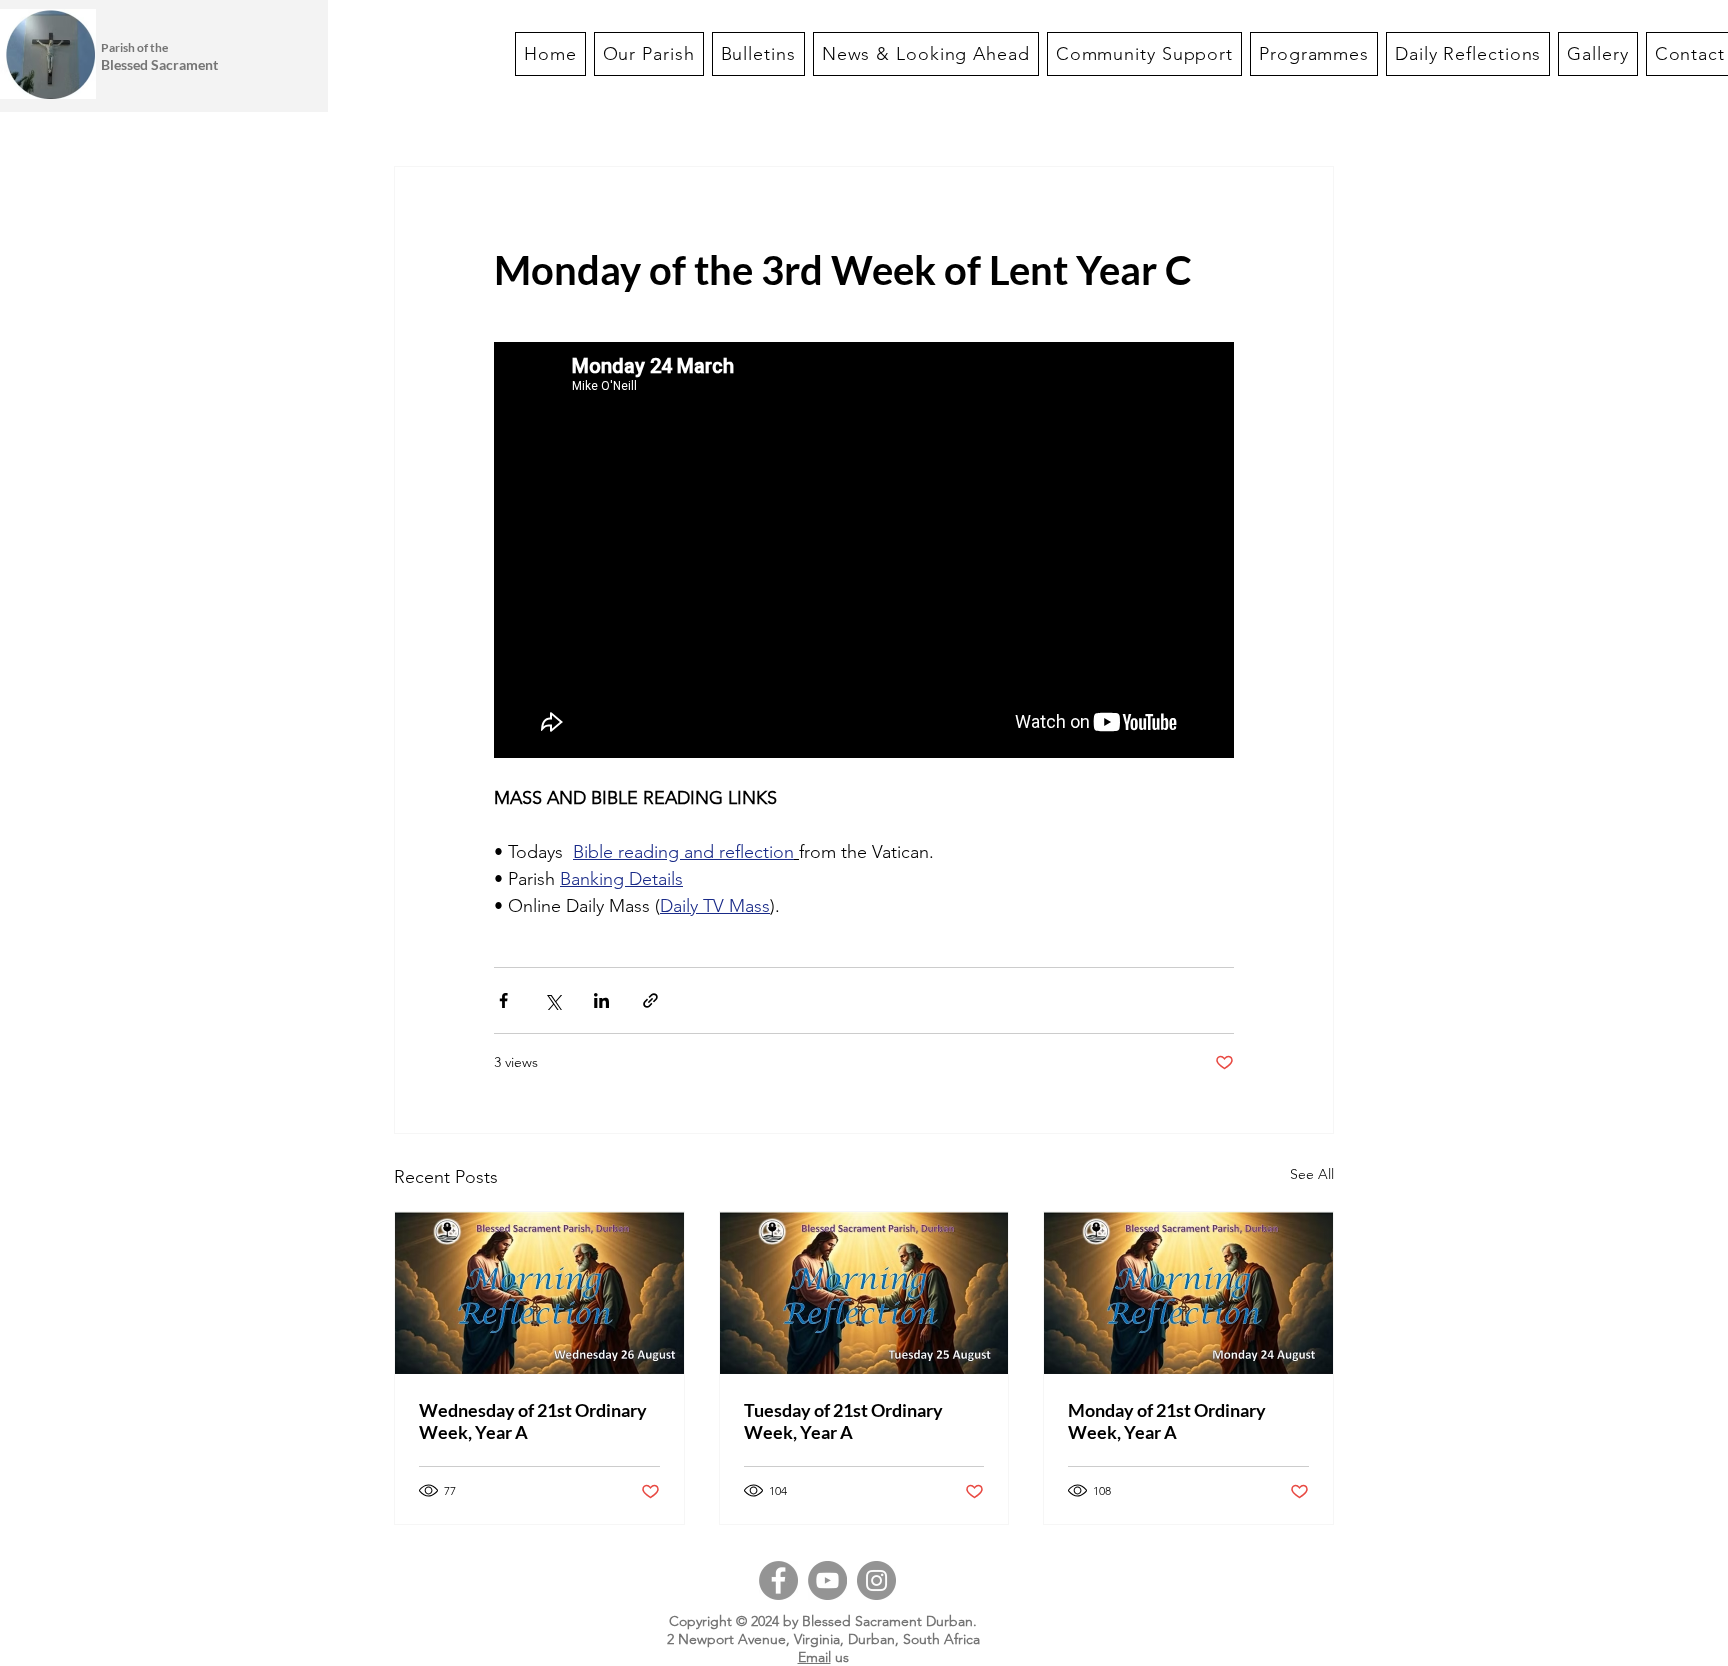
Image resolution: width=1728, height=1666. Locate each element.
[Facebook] (778, 1580)
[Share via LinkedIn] (601, 1000)
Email (814, 1657)
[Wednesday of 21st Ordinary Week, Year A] (539, 1293)
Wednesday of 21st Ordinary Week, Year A (533, 1421)
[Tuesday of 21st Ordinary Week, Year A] (864, 1293)
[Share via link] (650, 1000)
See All (1312, 1174)
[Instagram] (876, 1580)
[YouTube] (827, 1580)
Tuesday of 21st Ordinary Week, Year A (843, 1421)
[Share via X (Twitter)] (552, 1000)
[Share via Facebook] (503, 1000)
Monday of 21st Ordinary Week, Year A (1167, 1421)
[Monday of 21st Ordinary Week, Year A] (1188, 1293)
